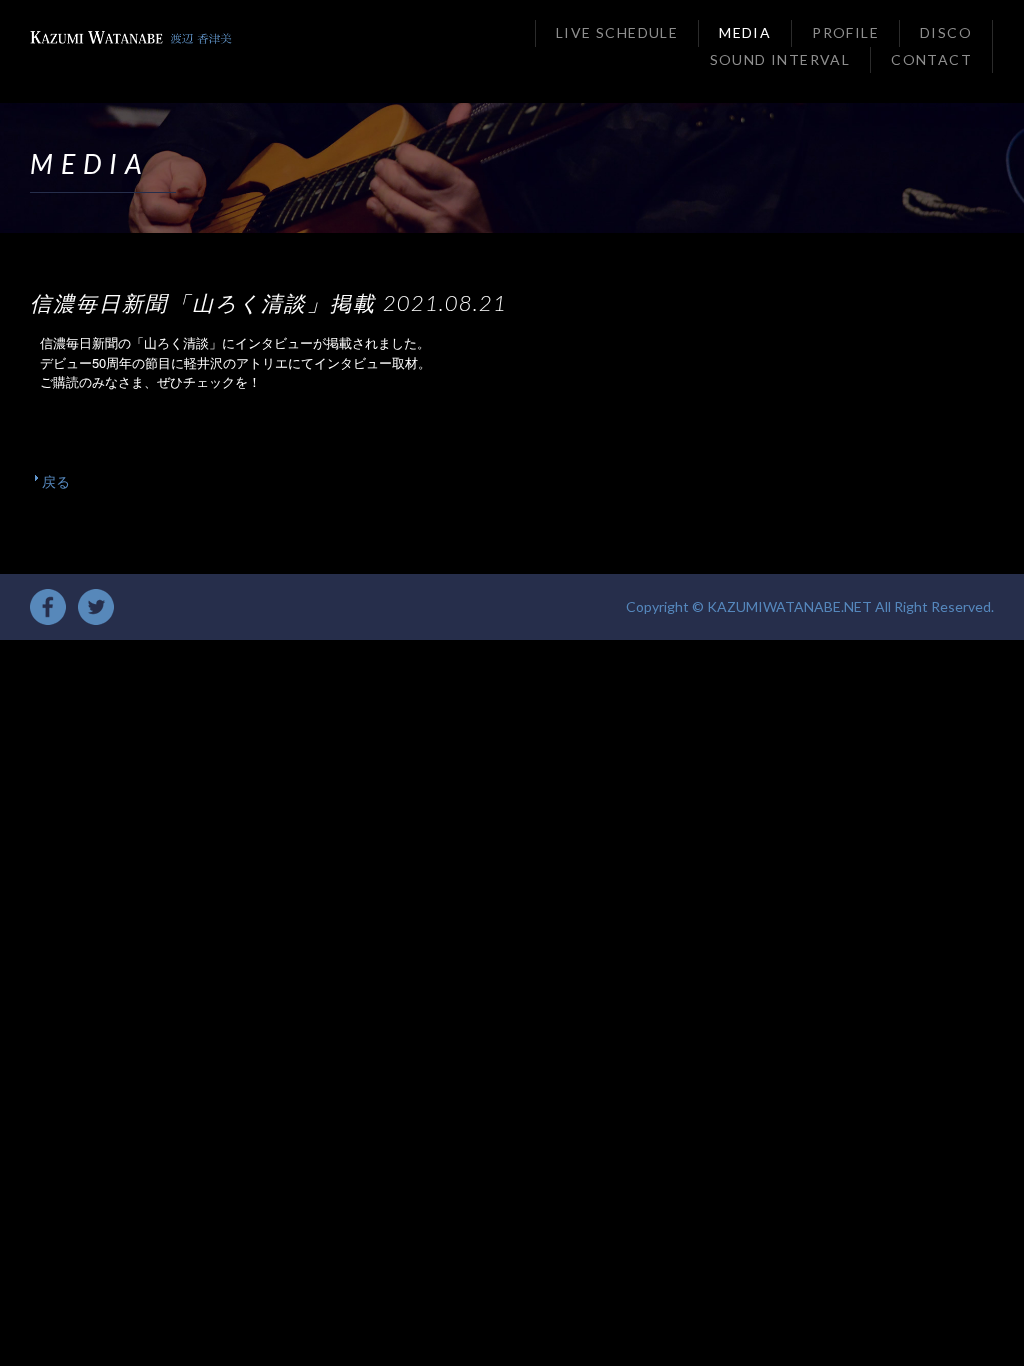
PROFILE (845, 32)
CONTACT (931, 59)
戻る (56, 481)
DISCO (946, 32)
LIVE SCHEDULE (617, 32)
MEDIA (745, 32)
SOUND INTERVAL (780, 59)
